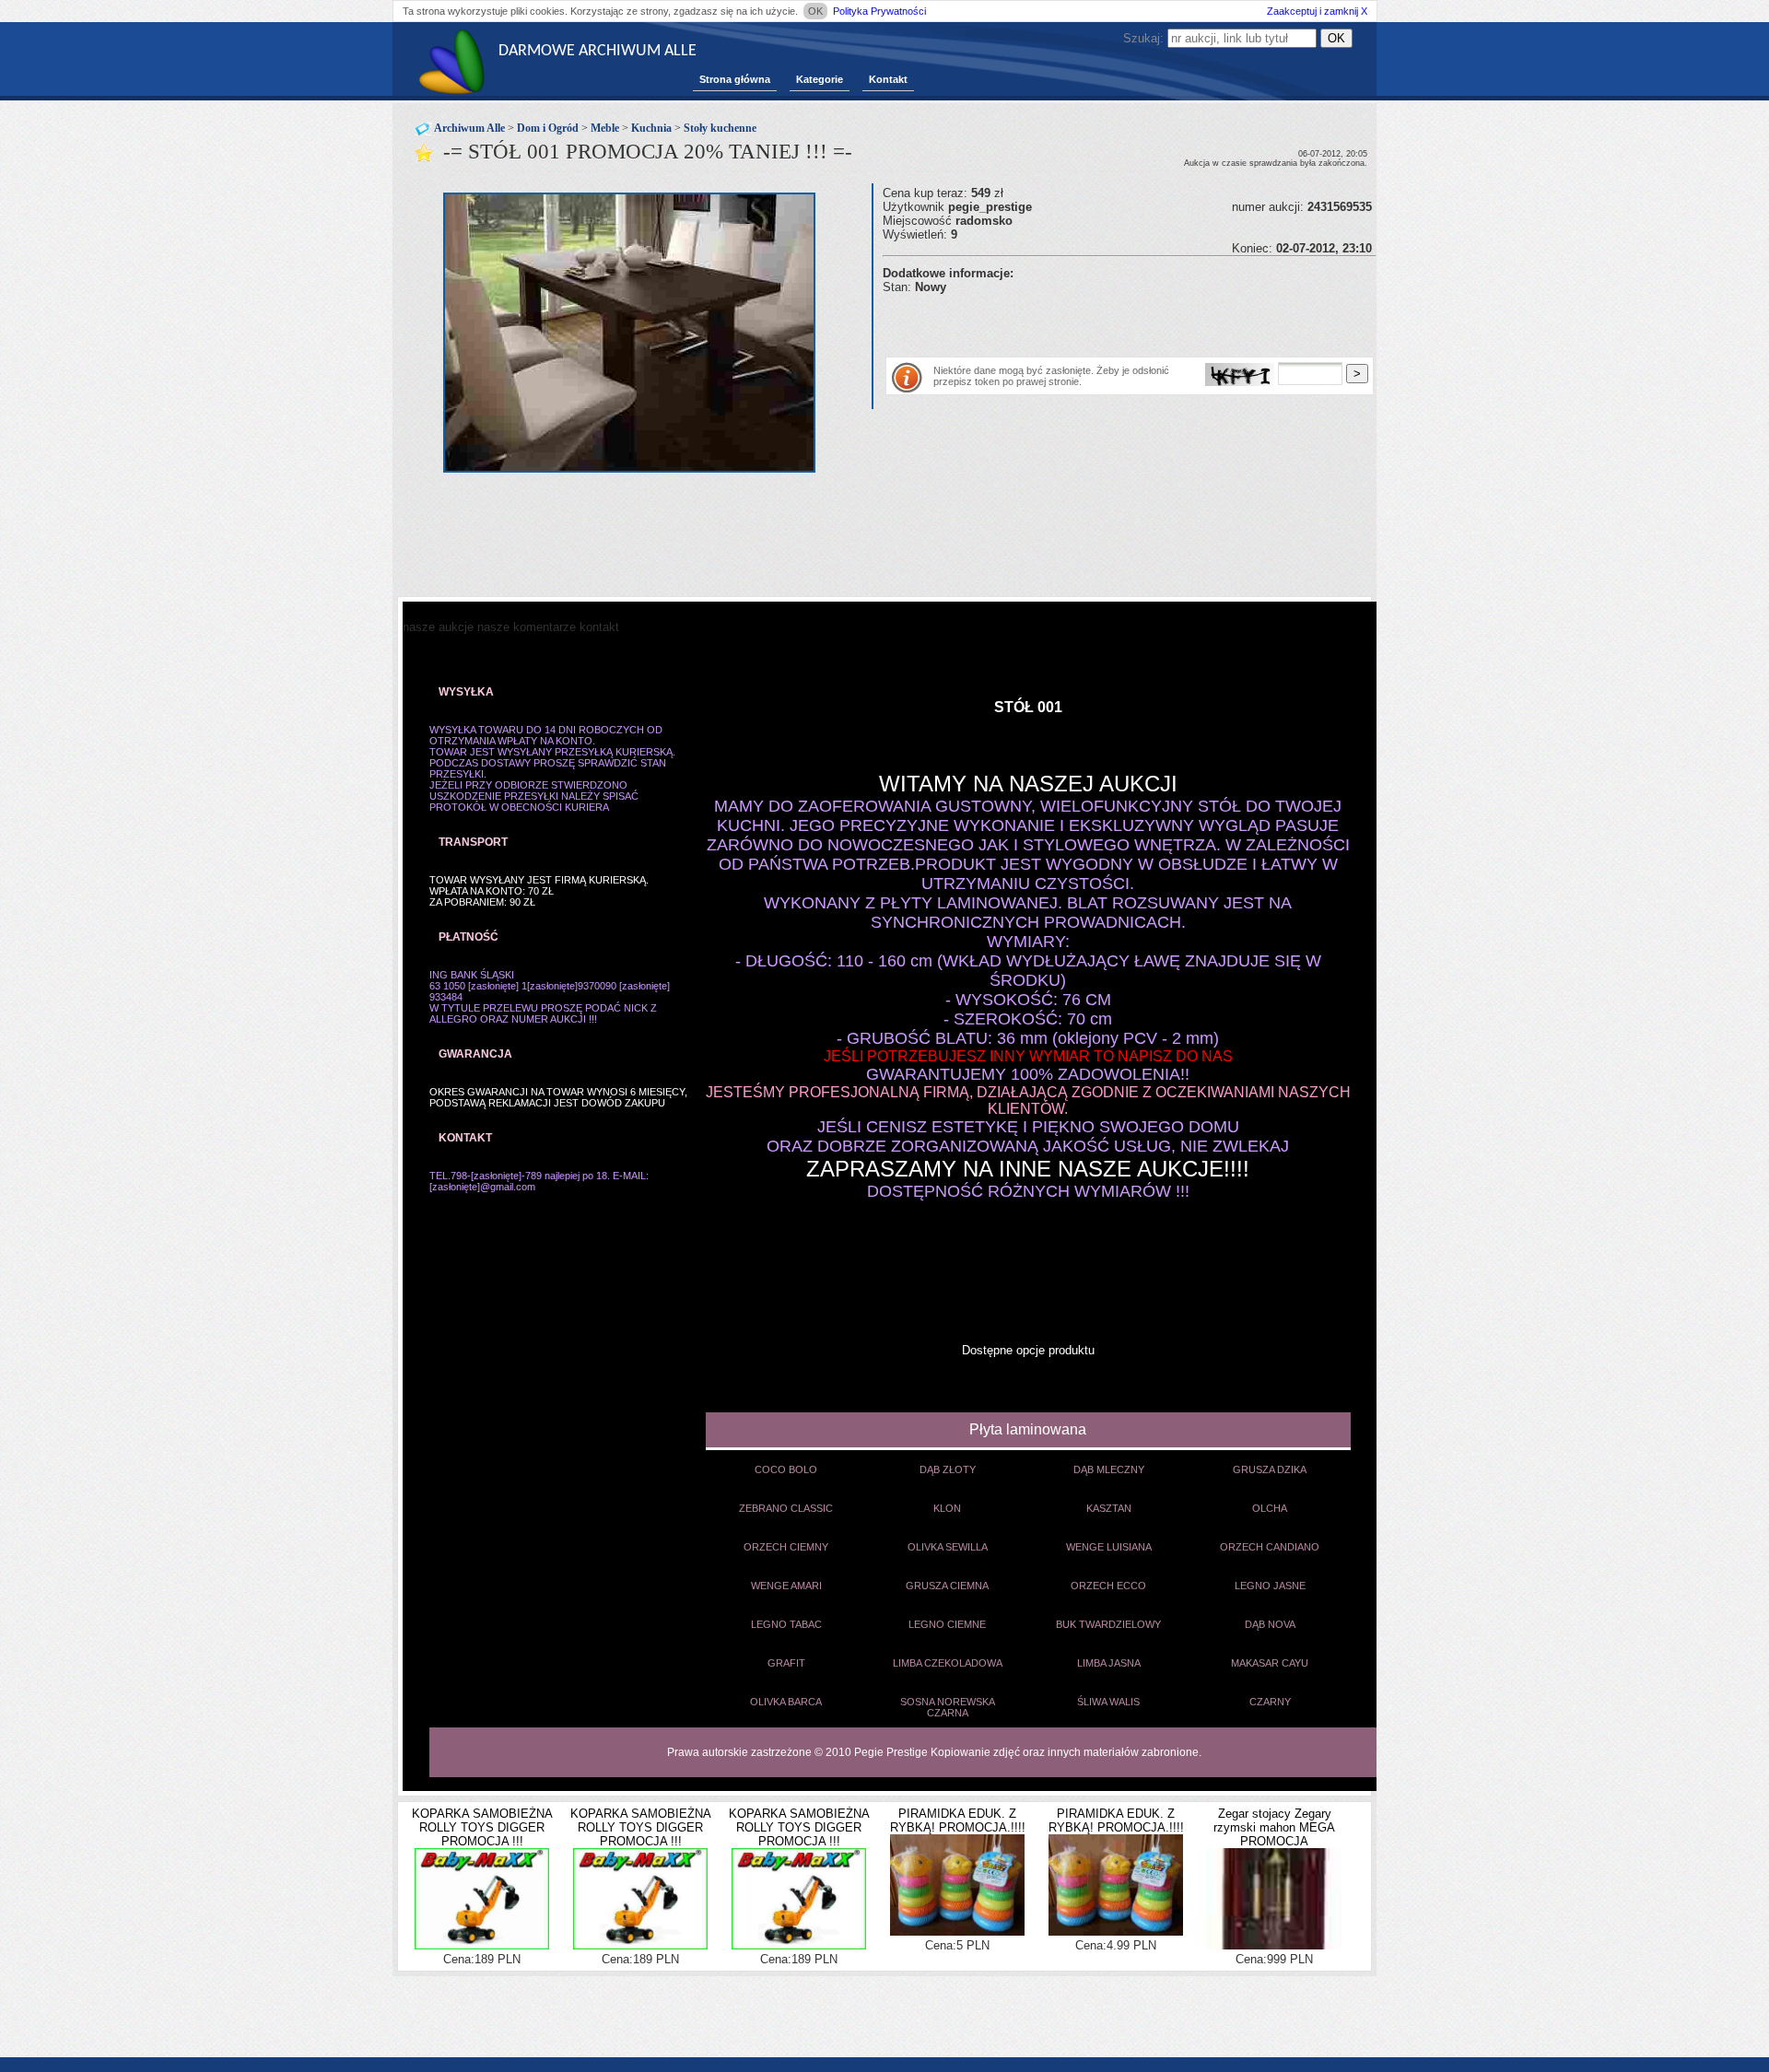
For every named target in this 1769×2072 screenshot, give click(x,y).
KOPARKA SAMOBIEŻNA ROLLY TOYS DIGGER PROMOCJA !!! (482, 1827)
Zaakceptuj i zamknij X (1317, 11)
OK (815, 11)
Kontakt (888, 79)
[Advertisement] (1098, 322)
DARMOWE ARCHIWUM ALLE (597, 51)
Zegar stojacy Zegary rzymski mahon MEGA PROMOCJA (1274, 1827)
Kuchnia (651, 128)
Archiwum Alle (469, 128)
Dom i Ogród (548, 128)
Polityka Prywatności (879, 11)
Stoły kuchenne (720, 128)
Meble (605, 128)
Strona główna (735, 79)
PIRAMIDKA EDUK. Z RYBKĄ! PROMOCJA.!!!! (958, 1820)
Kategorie (820, 79)
